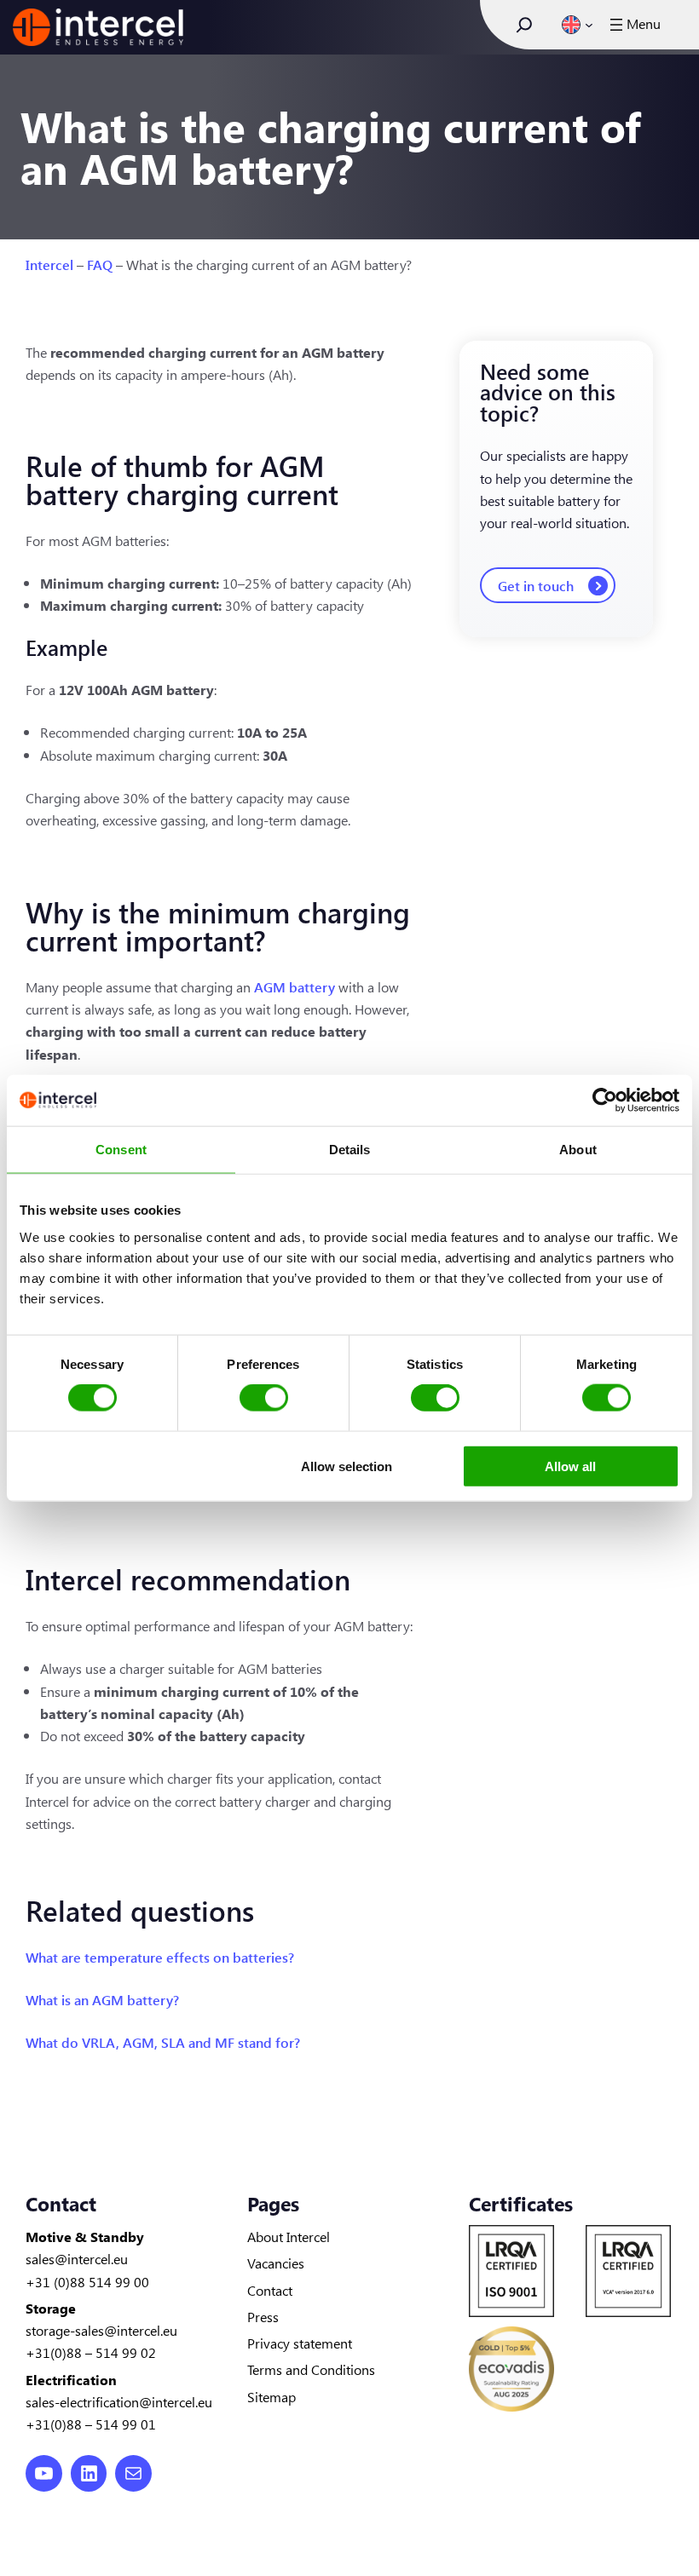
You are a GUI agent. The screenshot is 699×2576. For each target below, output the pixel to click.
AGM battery (295, 986)
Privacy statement (300, 2343)
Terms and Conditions (311, 2369)
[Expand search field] (524, 25)
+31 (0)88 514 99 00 (87, 2281)
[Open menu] (633, 25)
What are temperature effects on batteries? (160, 1957)
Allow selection (347, 1466)
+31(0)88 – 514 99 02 (91, 2352)
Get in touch (536, 585)
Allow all (570, 1466)
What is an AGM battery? (102, 1999)
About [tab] (578, 1150)
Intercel (49, 264)
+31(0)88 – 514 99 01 (91, 2424)
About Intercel (289, 2236)
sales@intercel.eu (77, 2258)
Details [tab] (350, 1150)
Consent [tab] (121, 1150)
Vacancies (276, 2263)
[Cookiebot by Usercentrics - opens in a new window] (605, 1101)
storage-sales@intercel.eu (101, 2330)
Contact (270, 2290)
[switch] (264, 1398)
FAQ (100, 264)
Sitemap (272, 2396)
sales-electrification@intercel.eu (119, 2401)
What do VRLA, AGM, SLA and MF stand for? (163, 2042)
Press (263, 2316)
